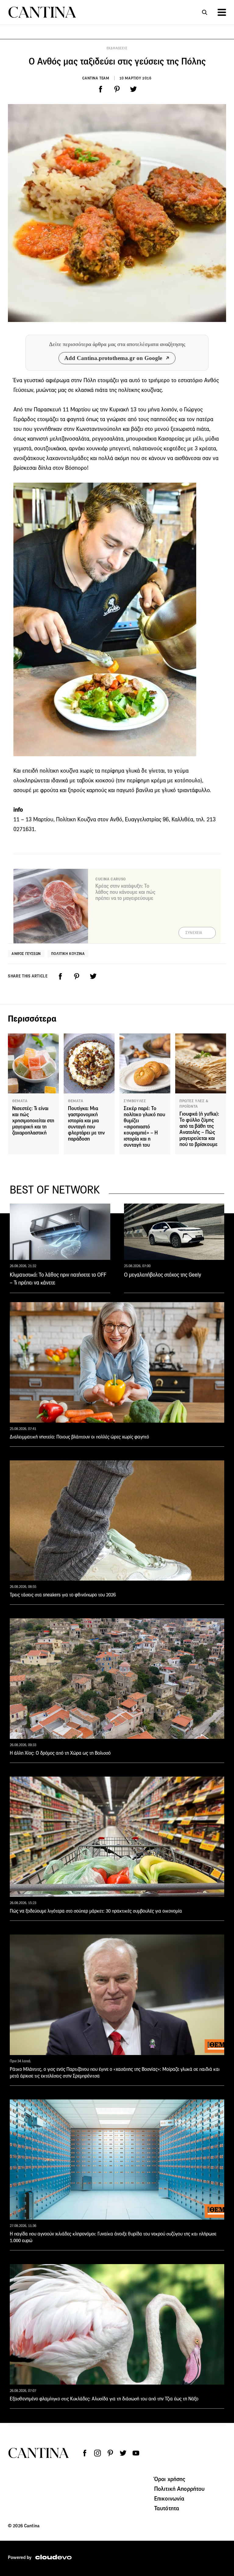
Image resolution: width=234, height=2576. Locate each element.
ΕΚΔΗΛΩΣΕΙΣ (117, 48)
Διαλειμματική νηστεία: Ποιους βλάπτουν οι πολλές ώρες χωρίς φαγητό (79, 1437)
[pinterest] (117, 89)
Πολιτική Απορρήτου (179, 2489)
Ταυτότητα (167, 2508)
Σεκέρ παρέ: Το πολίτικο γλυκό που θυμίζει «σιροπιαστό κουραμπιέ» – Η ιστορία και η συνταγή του (144, 1127)
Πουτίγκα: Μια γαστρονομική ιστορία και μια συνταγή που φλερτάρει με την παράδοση (86, 1124)
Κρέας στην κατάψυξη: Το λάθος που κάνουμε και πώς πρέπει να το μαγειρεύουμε (125, 892)
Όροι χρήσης (170, 2479)
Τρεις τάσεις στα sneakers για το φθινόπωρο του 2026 (63, 1595)
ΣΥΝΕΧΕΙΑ (194, 933)
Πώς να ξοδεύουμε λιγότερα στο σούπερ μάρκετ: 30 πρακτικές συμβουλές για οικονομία (96, 1911)
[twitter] (133, 89)
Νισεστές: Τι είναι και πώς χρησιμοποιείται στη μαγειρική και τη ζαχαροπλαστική (33, 1121)
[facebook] (101, 89)
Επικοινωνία (169, 2498)
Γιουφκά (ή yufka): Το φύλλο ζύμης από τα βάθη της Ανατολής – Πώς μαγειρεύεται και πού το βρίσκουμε (199, 1129)
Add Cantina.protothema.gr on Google (113, 358)
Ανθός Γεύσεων (26, 954)
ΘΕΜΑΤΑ (20, 1101)
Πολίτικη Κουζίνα (68, 954)
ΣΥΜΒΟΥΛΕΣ (135, 1101)
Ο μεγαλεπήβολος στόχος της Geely (163, 1275)
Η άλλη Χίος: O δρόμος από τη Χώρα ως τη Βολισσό (60, 1753)
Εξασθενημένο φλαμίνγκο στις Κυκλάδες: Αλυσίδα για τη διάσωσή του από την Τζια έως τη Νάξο (104, 2399)
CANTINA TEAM (96, 78)
